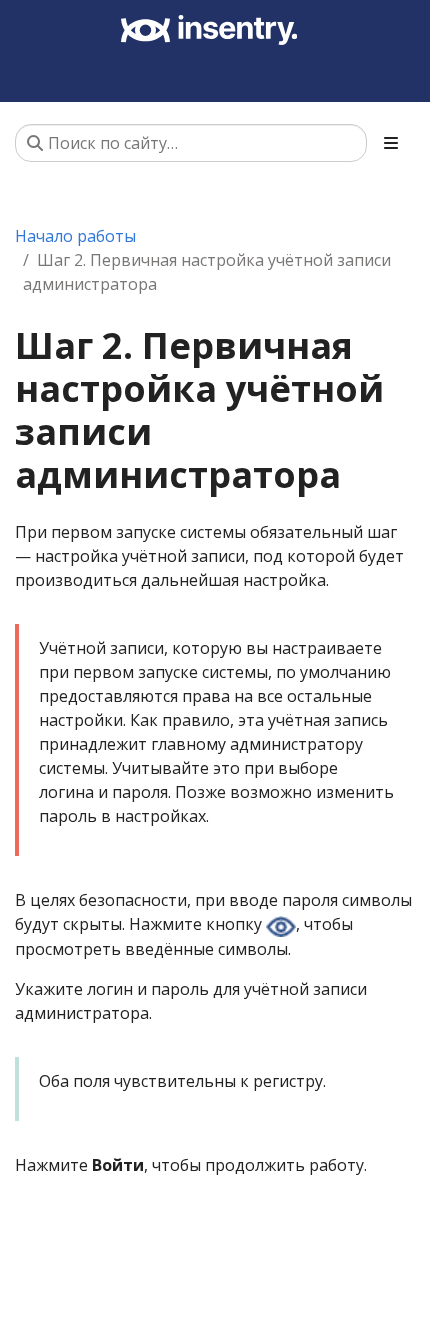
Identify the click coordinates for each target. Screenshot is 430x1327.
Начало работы (75, 236)
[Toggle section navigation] (391, 143)
